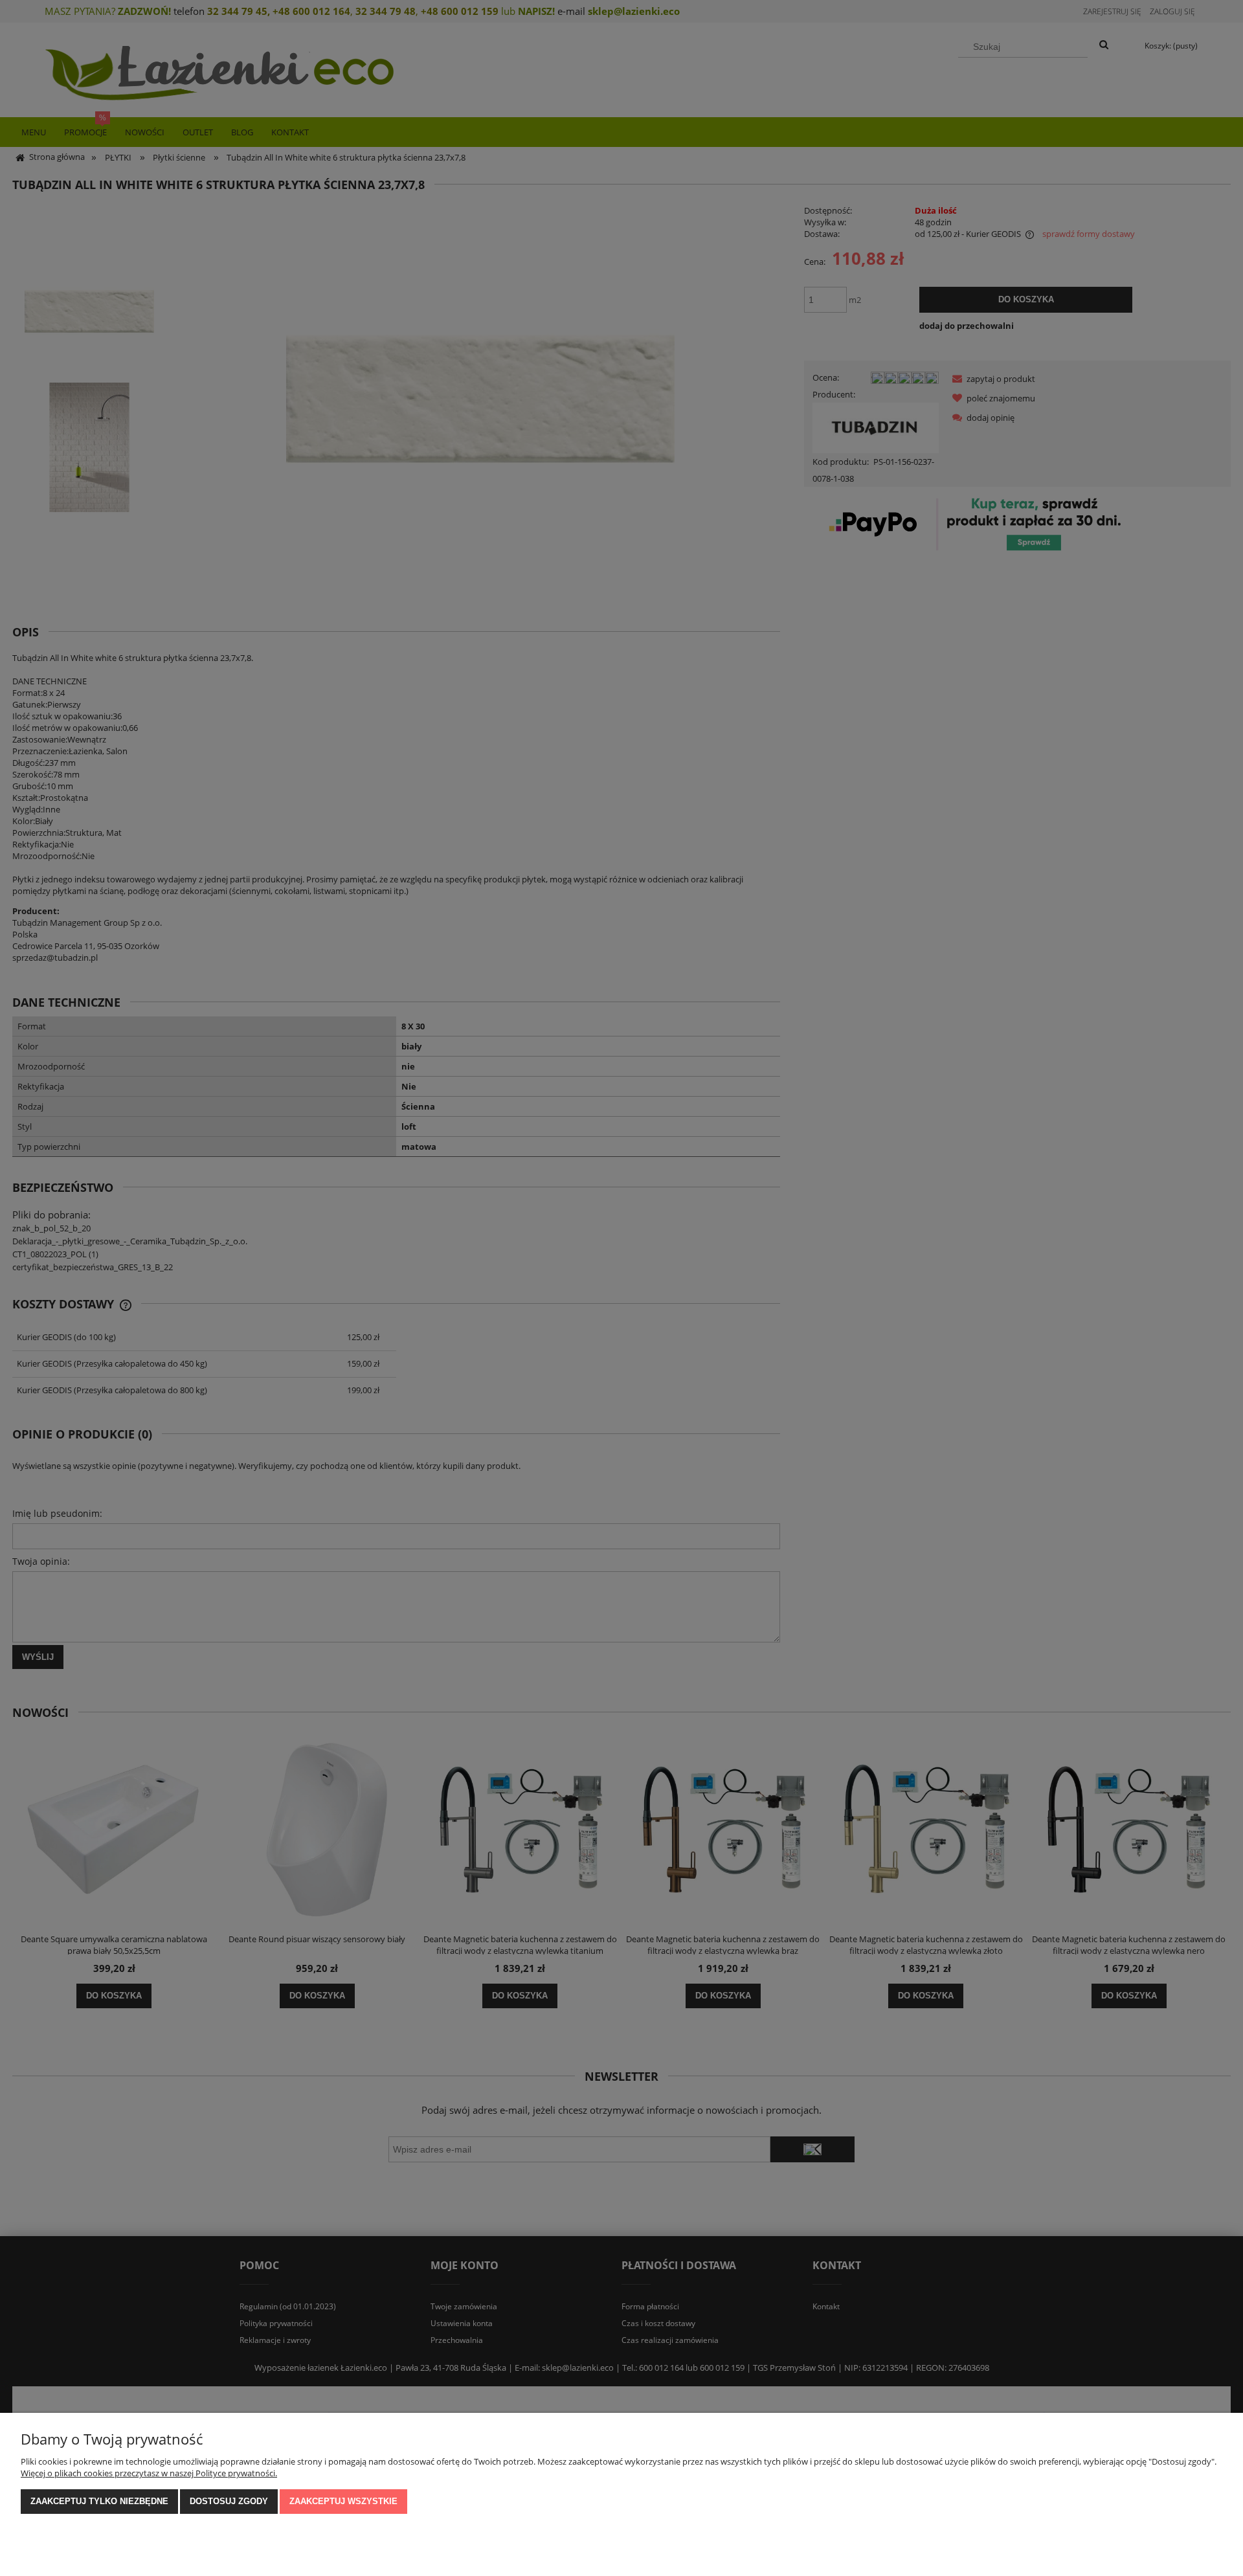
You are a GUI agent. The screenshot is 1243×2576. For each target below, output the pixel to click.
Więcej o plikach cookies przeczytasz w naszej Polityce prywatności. (149, 2473)
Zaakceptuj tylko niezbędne (99, 2501)
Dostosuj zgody (229, 2501)
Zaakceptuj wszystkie (343, 2501)
